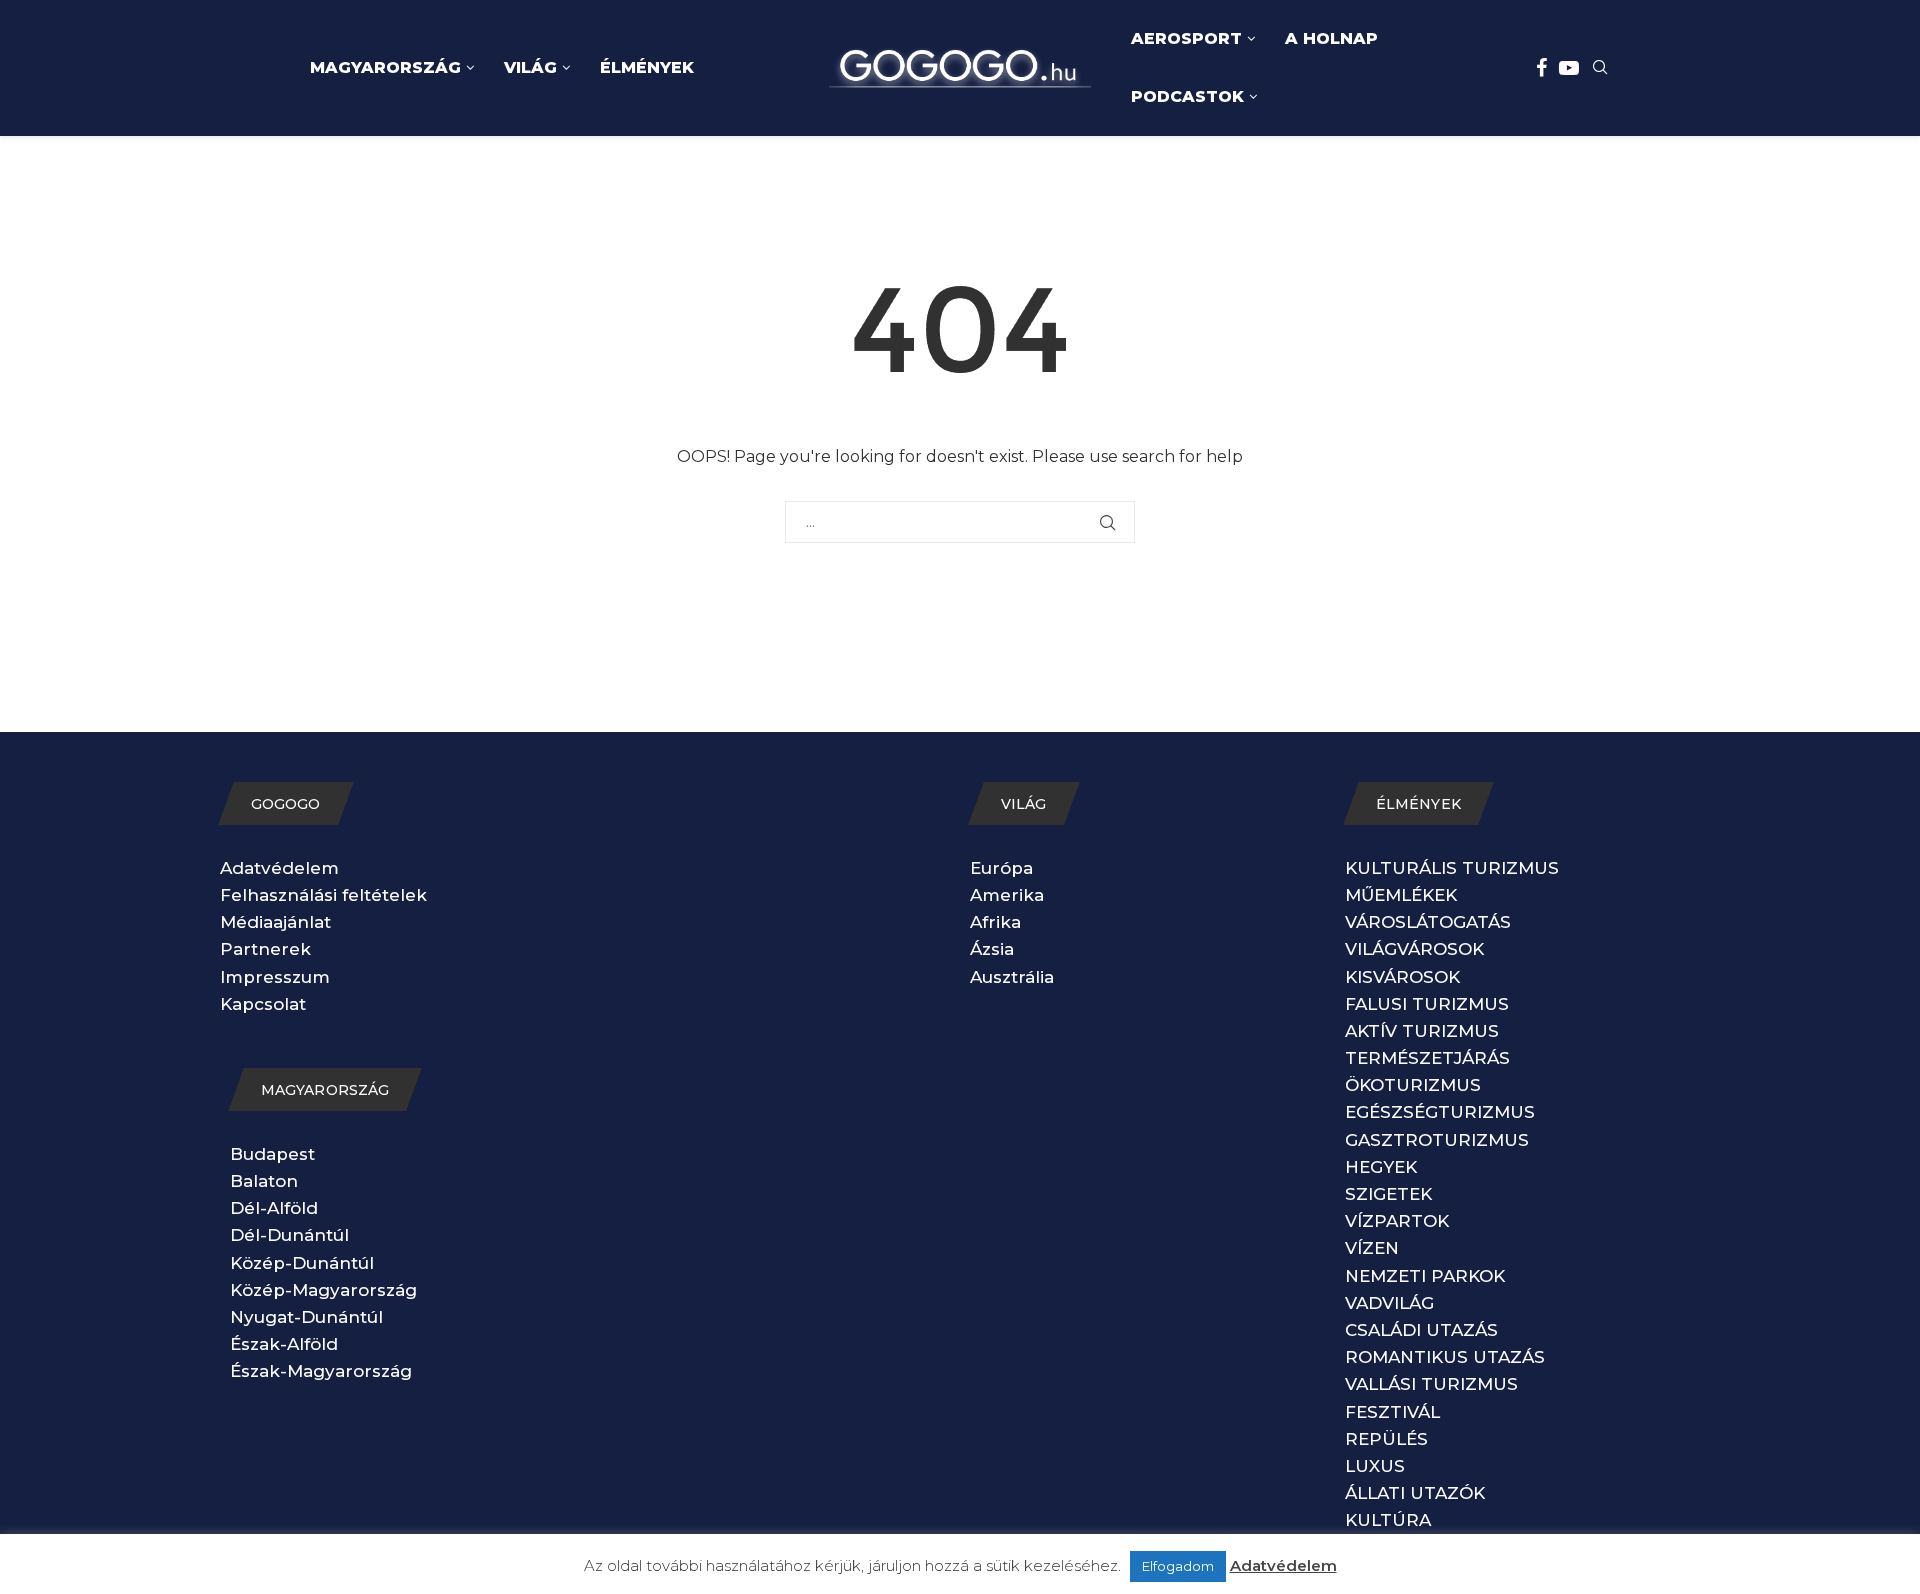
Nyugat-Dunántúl (306, 1317)
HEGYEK (1381, 1167)
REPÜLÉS (1386, 1439)
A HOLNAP (1331, 38)
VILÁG (530, 67)
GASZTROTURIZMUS (1437, 1140)
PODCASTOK (1187, 96)
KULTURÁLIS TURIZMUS (1452, 868)
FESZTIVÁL (1392, 1412)
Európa (1001, 868)
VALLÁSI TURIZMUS (1431, 1384)
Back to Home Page (960, 577)
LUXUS (1375, 1466)
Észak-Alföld (284, 1344)
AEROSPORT (1186, 38)
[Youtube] (1569, 68)
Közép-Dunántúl (302, 1263)
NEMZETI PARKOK (1425, 1276)
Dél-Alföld (274, 1208)
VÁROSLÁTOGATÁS (1428, 922)
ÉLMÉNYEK (647, 67)
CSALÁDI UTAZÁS (1421, 1330)
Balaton (264, 1181)
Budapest (272, 1154)
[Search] (1600, 69)
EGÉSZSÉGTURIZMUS (1440, 1112)
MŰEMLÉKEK (1401, 895)
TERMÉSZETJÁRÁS (1427, 1058)
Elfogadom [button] (1178, 1566)
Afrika (995, 922)
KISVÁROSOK (1402, 977)
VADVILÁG (1389, 1303)
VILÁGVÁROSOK (1414, 949)
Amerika (1007, 895)
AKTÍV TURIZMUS (1422, 1031)
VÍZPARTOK (1397, 1221)
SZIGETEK (1388, 1194)
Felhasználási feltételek (323, 895)
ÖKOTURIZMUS (1413, 1085)
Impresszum (275, 977)
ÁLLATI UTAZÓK (1415, 1493)
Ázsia (992, 949)
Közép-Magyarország (323, 1290)
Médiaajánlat (275, 922)
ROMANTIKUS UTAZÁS (1445, 1357)
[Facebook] (1541, 68)
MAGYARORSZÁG (385, 67)
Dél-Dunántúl (289, 1235)
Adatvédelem (279, 868)
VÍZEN (1372, 1248)
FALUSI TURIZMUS (1427, 1004)
